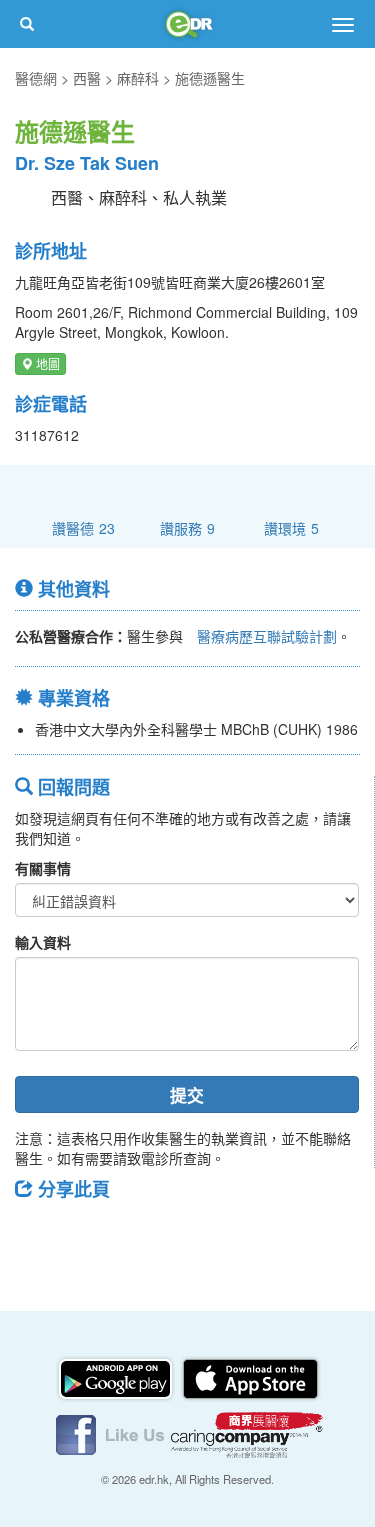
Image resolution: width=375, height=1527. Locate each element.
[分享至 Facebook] (39, 1234)
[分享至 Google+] (143, 1234)
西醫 (87, 78)
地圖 (46, 363)
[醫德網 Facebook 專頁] (112, 1433)
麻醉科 (138, 78)
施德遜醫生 (210, 78)
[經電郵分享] (195, 1234)
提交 (187, 1095)
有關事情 (43, 868)
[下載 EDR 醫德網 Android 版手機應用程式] (117, 1377)
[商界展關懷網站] (247, 1433)
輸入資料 (43, 942)
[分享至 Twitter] (91, 1234)
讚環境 (291, 527)
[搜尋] (27, 24)
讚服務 (187, 527)
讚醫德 (83, 527)
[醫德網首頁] (188, 24)
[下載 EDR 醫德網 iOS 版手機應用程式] (250, 1377)
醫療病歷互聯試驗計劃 (267, 636)
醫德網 (36, 78)
